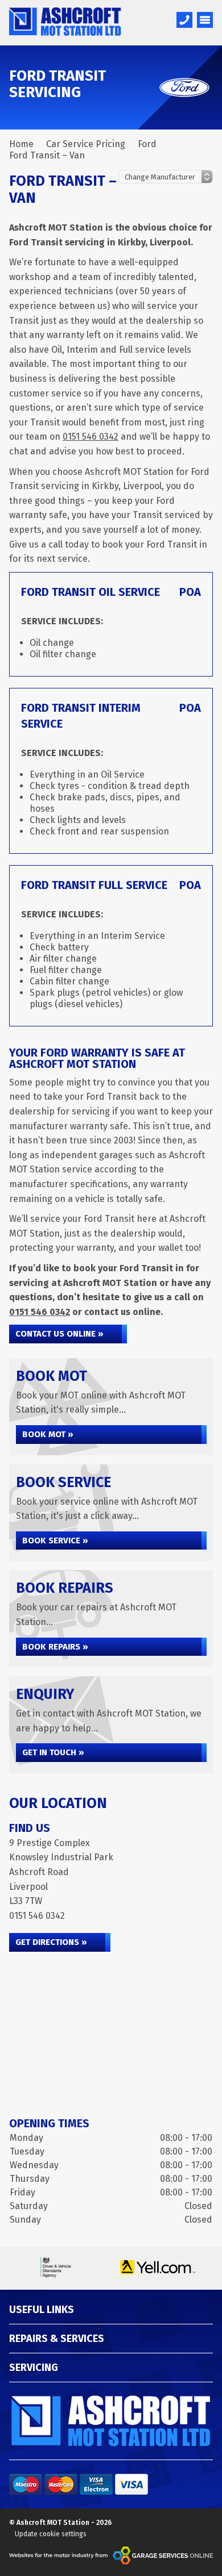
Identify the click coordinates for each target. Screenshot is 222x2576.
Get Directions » (51, 1942)
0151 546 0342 (91, 437)
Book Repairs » (55, 1647)
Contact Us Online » (59, 1334)
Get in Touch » (53, 1752)
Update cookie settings (51, 2534)
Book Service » (55, 1540)
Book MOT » (48, 1434)
